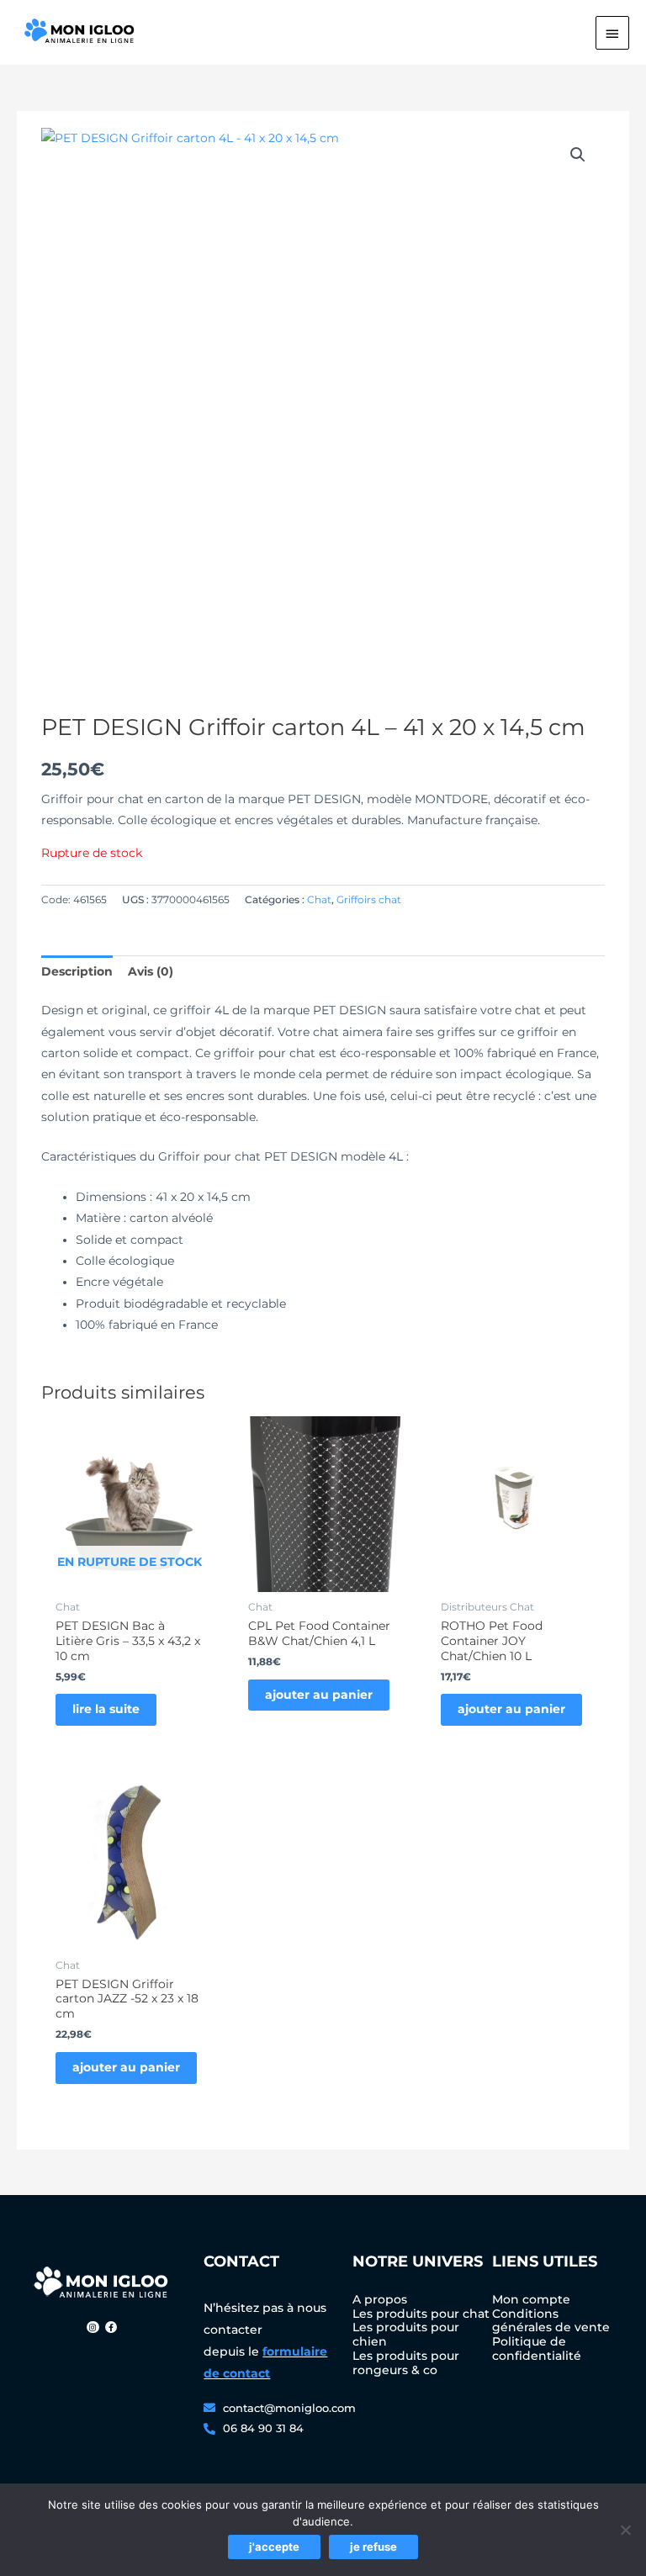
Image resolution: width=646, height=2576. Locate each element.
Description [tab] (77, 971)
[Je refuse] (625, 2530)
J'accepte (274, 2547)
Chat (319, 899)
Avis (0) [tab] (151, 971)
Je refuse (373, 2547)
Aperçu (130, 1579)
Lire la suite (106, 1709)
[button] (578, 155)
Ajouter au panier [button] (319, 1695)
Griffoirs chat (369, 899)
